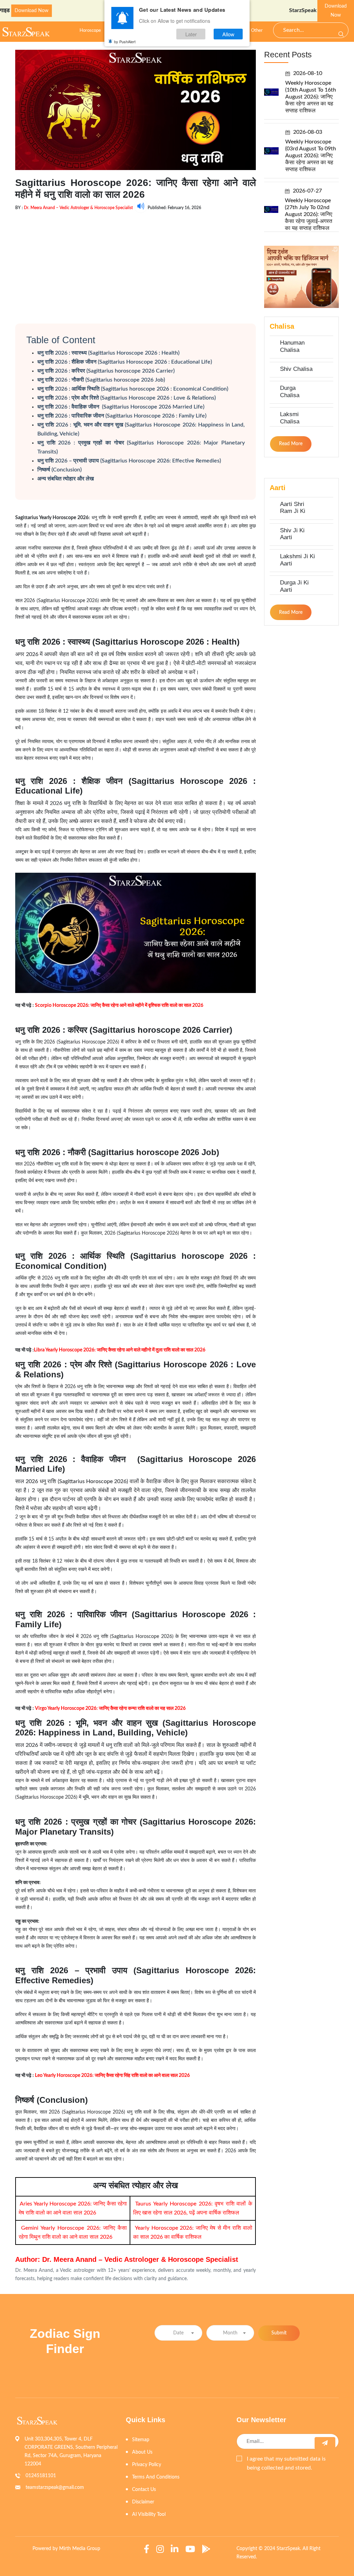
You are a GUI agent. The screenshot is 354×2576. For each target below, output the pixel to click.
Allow (228, 34)
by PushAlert (125, 41)
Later (191, 34)
